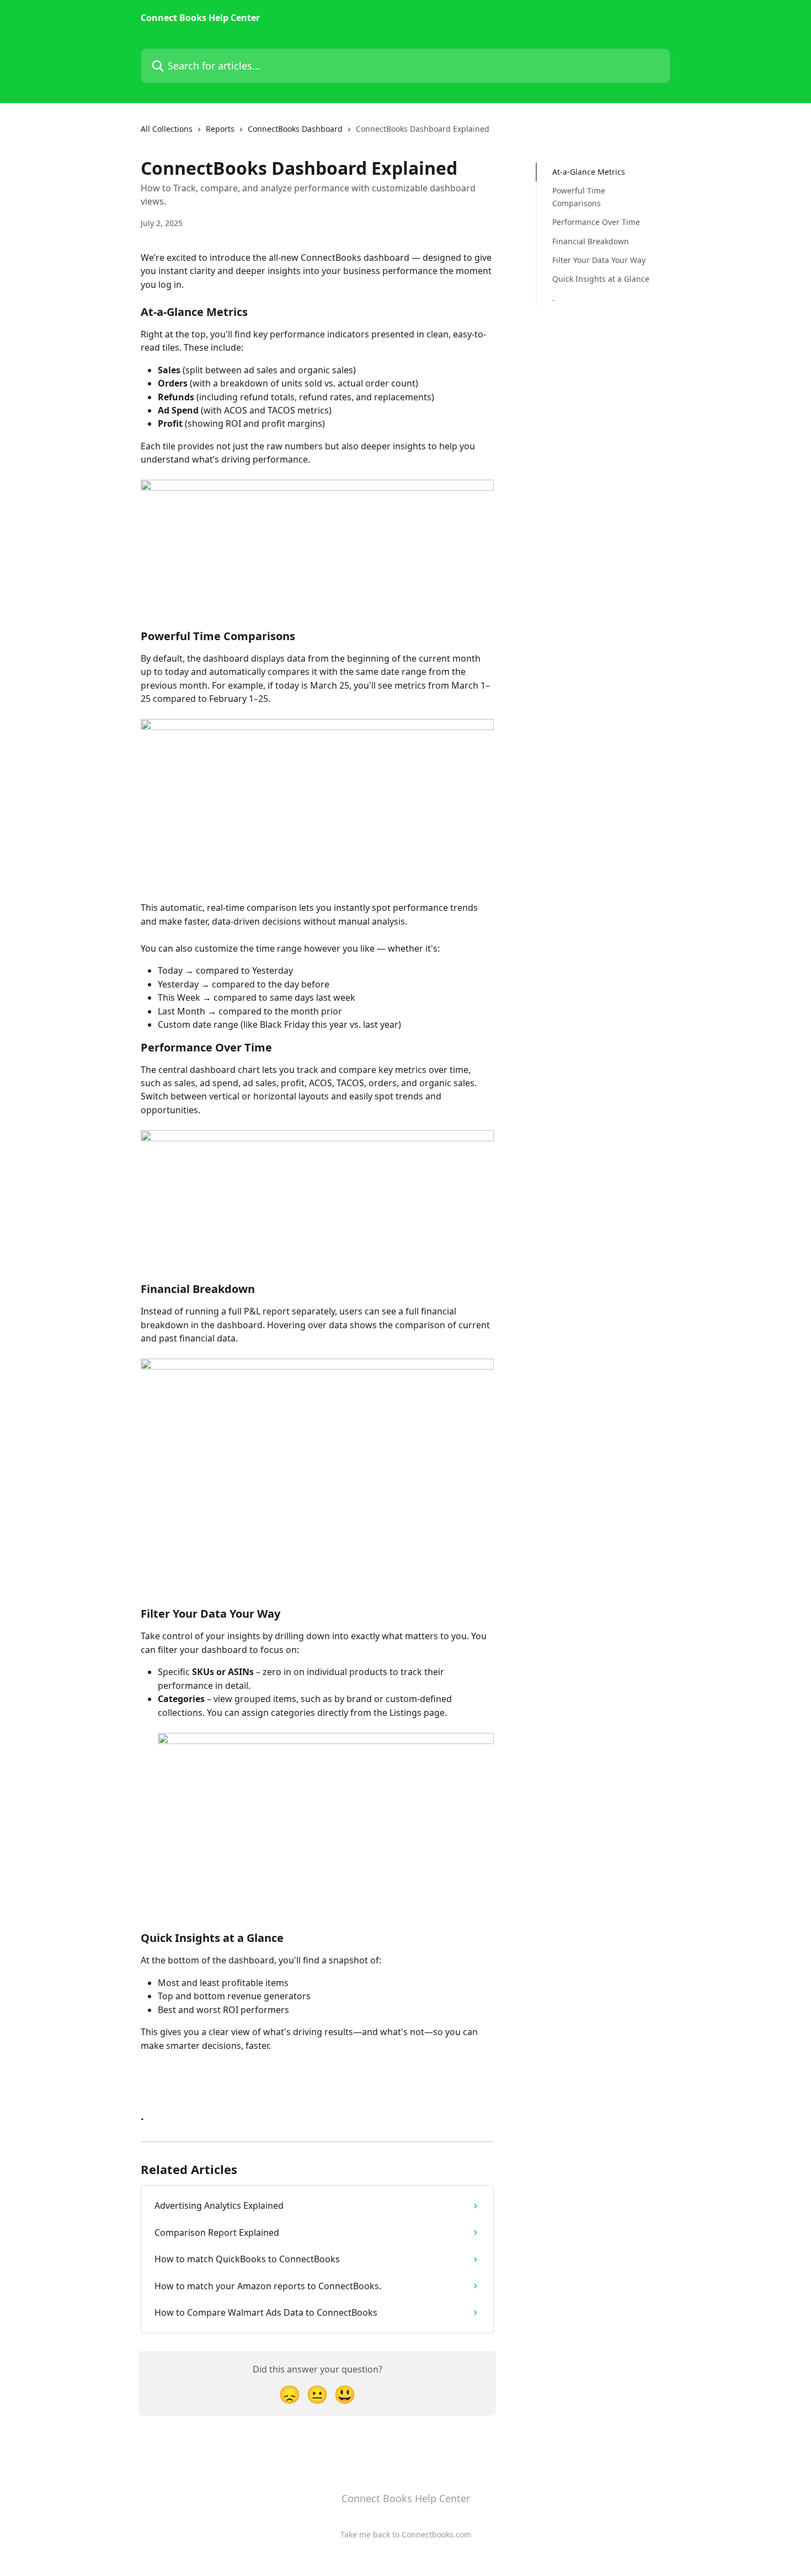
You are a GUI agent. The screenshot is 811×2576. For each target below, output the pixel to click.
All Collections (167, 129)
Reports (220, 129)
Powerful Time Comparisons (579, 197)
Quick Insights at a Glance (601, 279)
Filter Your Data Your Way (599, 260)
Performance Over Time (596, 222)
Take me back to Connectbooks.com (406, 2534)
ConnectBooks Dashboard (295, 129)
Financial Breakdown (591, 241)
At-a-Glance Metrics (589, 172)
